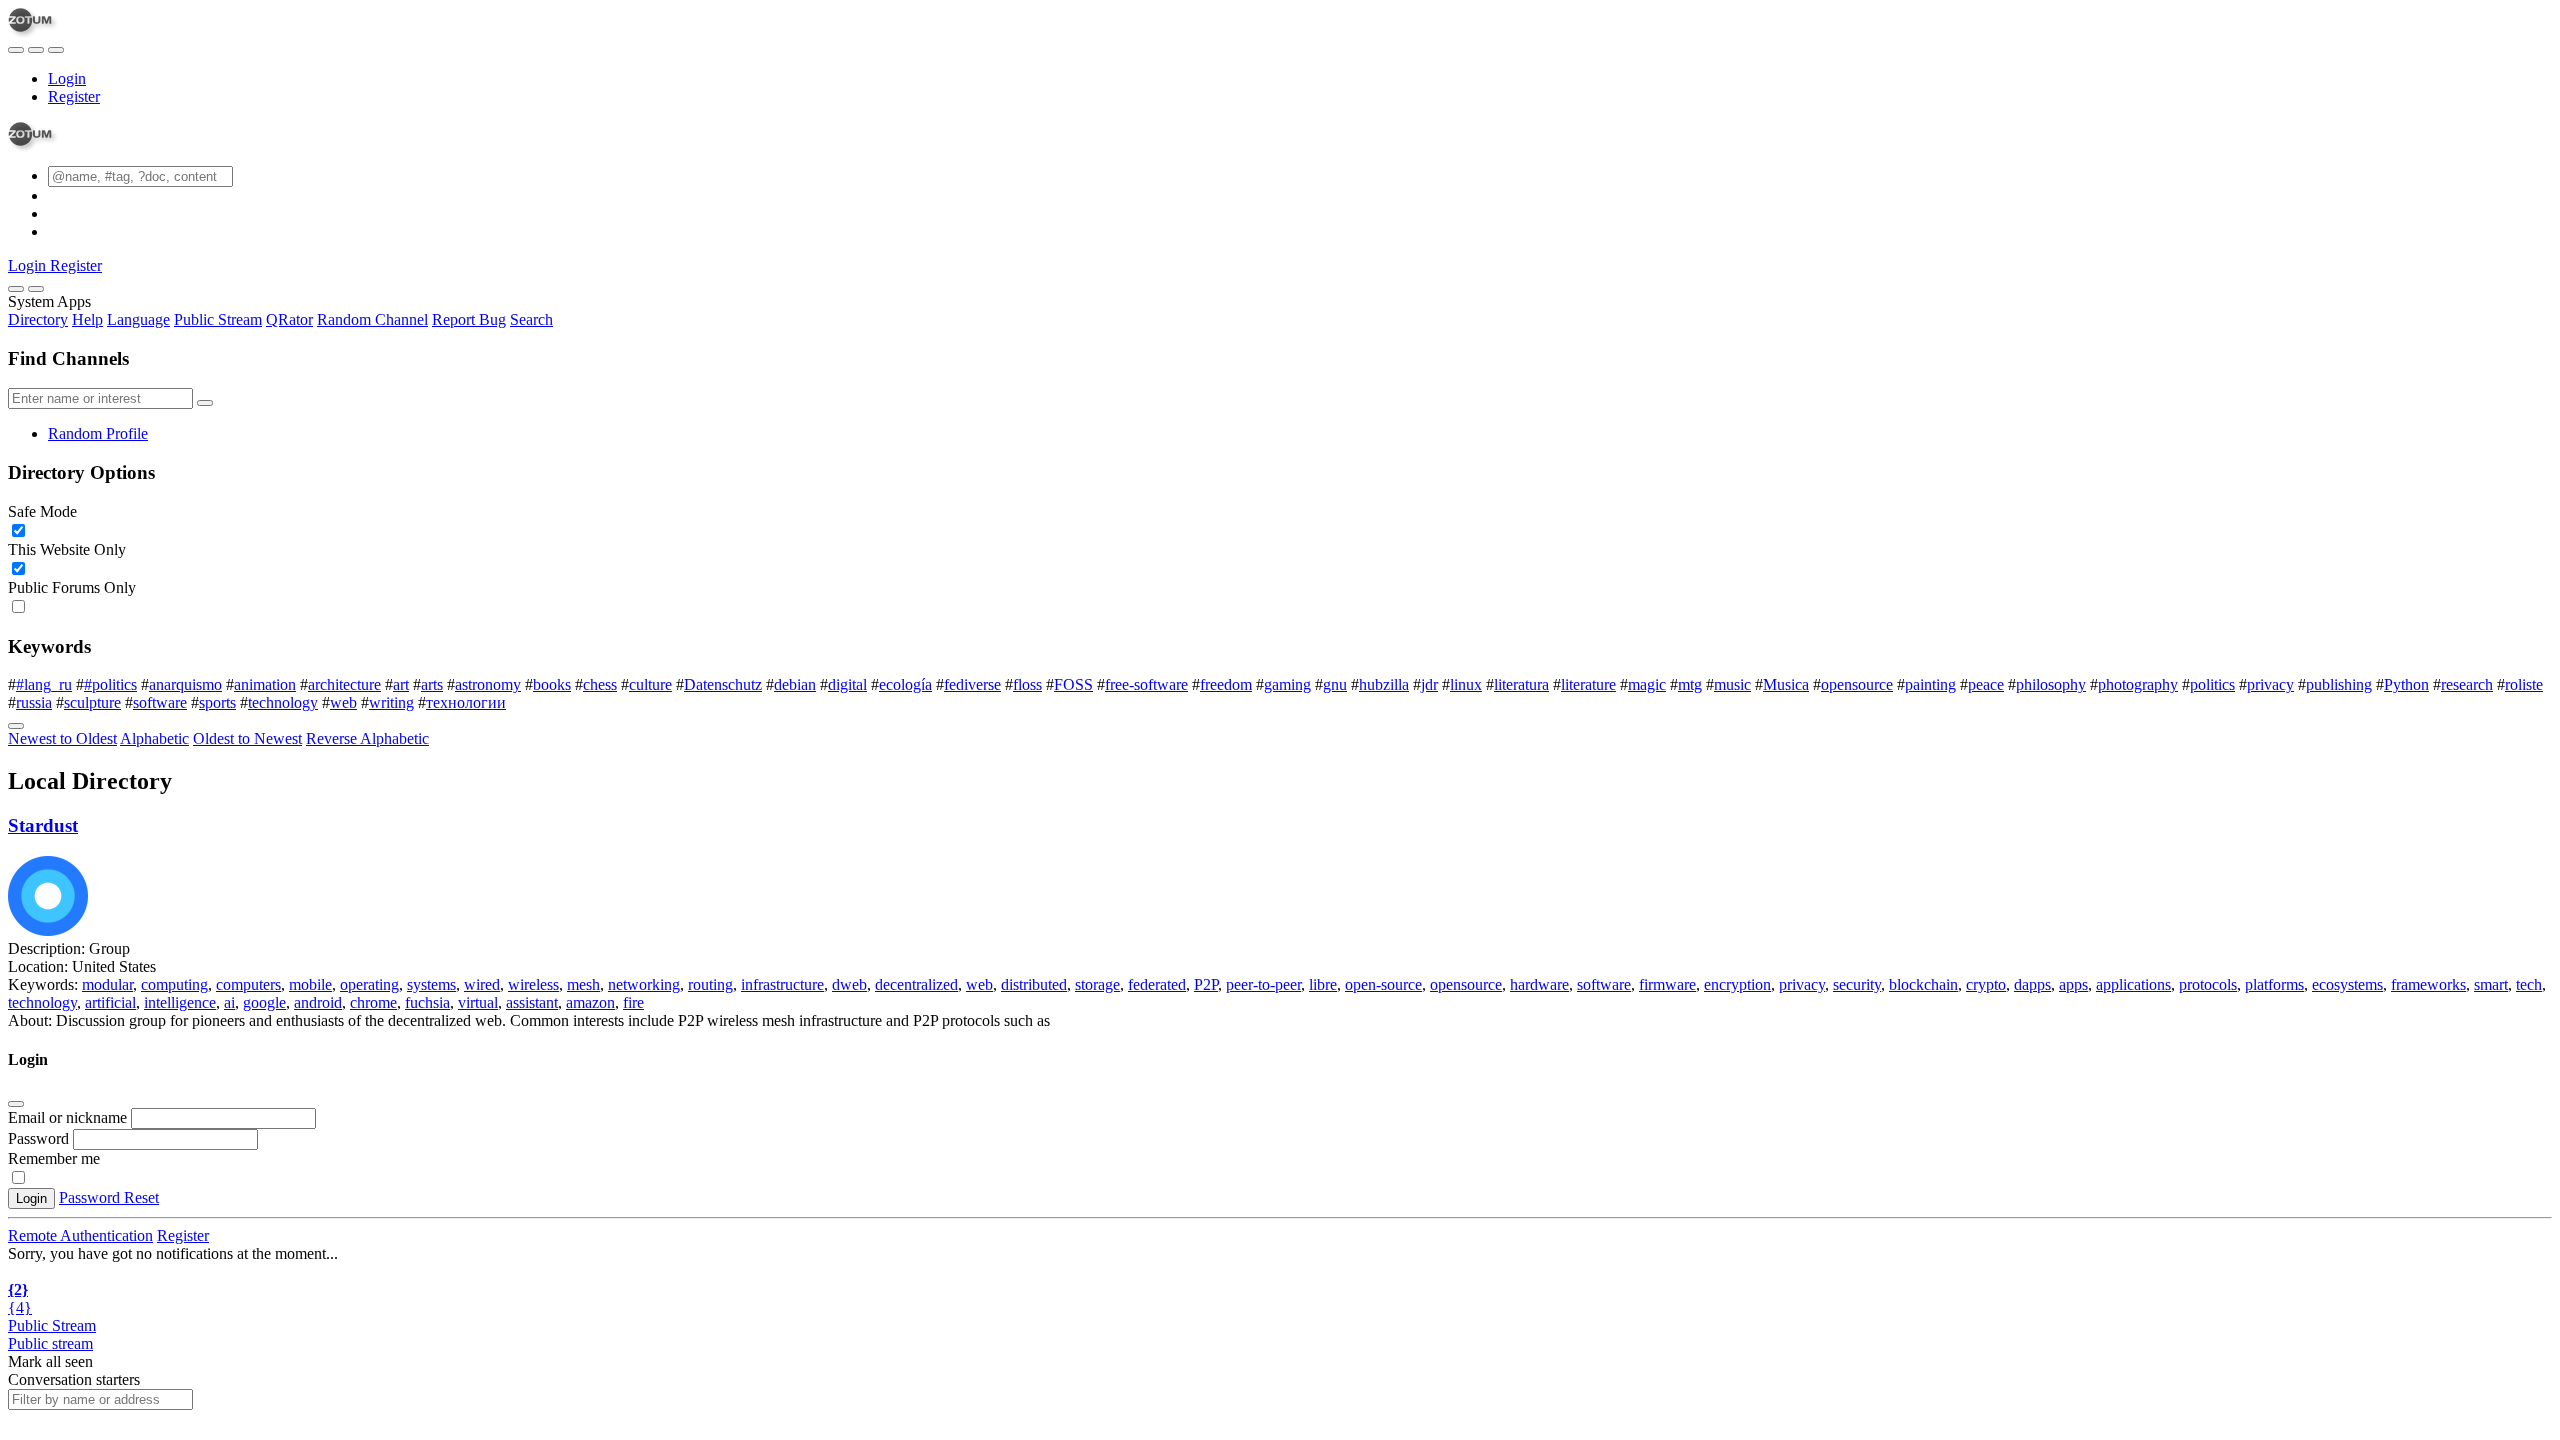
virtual (478, 1002)
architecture (344, 684)
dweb (849, 984)
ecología (905, 684)
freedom (1226, 684)
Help (87, 319)
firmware (1667, 984)
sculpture (92, 702)
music (1732, 684)
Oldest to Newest (247, 738)
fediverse (972, 684)
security (1857, 984)
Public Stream (218, 319)
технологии (466, 702)
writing (391, 702)
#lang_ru (44, 684)
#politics (110, 684)
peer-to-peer (1263, 984)
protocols (2208, 984)
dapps (2032, 984)
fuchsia (427, 1002)
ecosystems (2347, 984)
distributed (1034, 984)
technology (283, 702)
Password (38, 1138)
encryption (1737, 984)
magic (1647, 684)
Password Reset (109, 1197)
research (2467, 684)
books (552, 684)
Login (67, 78)
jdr (1429, 684)
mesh (583, 984)
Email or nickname (69, 1117)
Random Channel (372, 319)
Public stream (50, 1343)
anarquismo (185, 684)
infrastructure (782, 984)
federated (1157, 984)
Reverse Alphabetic (367, 738)
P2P (1206, 984)
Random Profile (98, 433)
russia (34, 702)
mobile (310, 984)
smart (2491, 984)
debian (795, 684)
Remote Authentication (80, 1235)
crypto (1986, 984)
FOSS (1073, 684)
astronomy (488, 684)
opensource (1857, 684)
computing (174, 984)
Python (2406, 684)
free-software (1146, 684)
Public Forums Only (72, 587)
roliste (2524, 684)
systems (431, 984)
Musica (1786, 684)
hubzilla (1384, 684)
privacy (2270, 684)
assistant (532, 1002)
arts (432, 684)
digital (847, 684)
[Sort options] (16, 726)
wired (482, 984)
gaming (1287, 684)
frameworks (2428, 984)
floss (1027, 684)
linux (1466, 684)
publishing (2339, 684)
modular (107, 984)
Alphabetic (154, 738)
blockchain (1923, 984)
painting (1930, 684)
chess (600, 684)
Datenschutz (723, 684)
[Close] (36, 289)
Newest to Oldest (62, 738)
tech (2529, 984)
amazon (590, 1002)
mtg (1690, 684)
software (160, 702)
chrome (373, 1002)
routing (710, 984)
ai (229, 1002)
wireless (533, 984)
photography (2138, 684)
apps (2073, 984)
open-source (1383, 984)
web (343, 702)
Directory (38, 319)
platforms (2274, 984)
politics (2212, 684)
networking (644, 984)
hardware (1539, 984)
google (264, 1002)
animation (265, 684)
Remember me (54, 1158)
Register (74, 96)
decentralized (916, 984)
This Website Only (67, 549)
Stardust (43, 825)
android (318, 1002)
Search (531, 319)
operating (369, 984)
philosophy (2051, 684)
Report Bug (469, 319)
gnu (1335, 684)
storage (1097, 984)
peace (1986, 684)
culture (650, 684)
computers (248, 984)
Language (138, 319)
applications (2133, 984)
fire (633, 1002)
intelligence (180, 1002)
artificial (110, 1002)
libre (1323, 984)
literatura (1521, 684)
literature (1588, 684)
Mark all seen (50, 1361)
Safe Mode (42, 511)
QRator (289, 319)
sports (217, 702)
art (401, 684)
